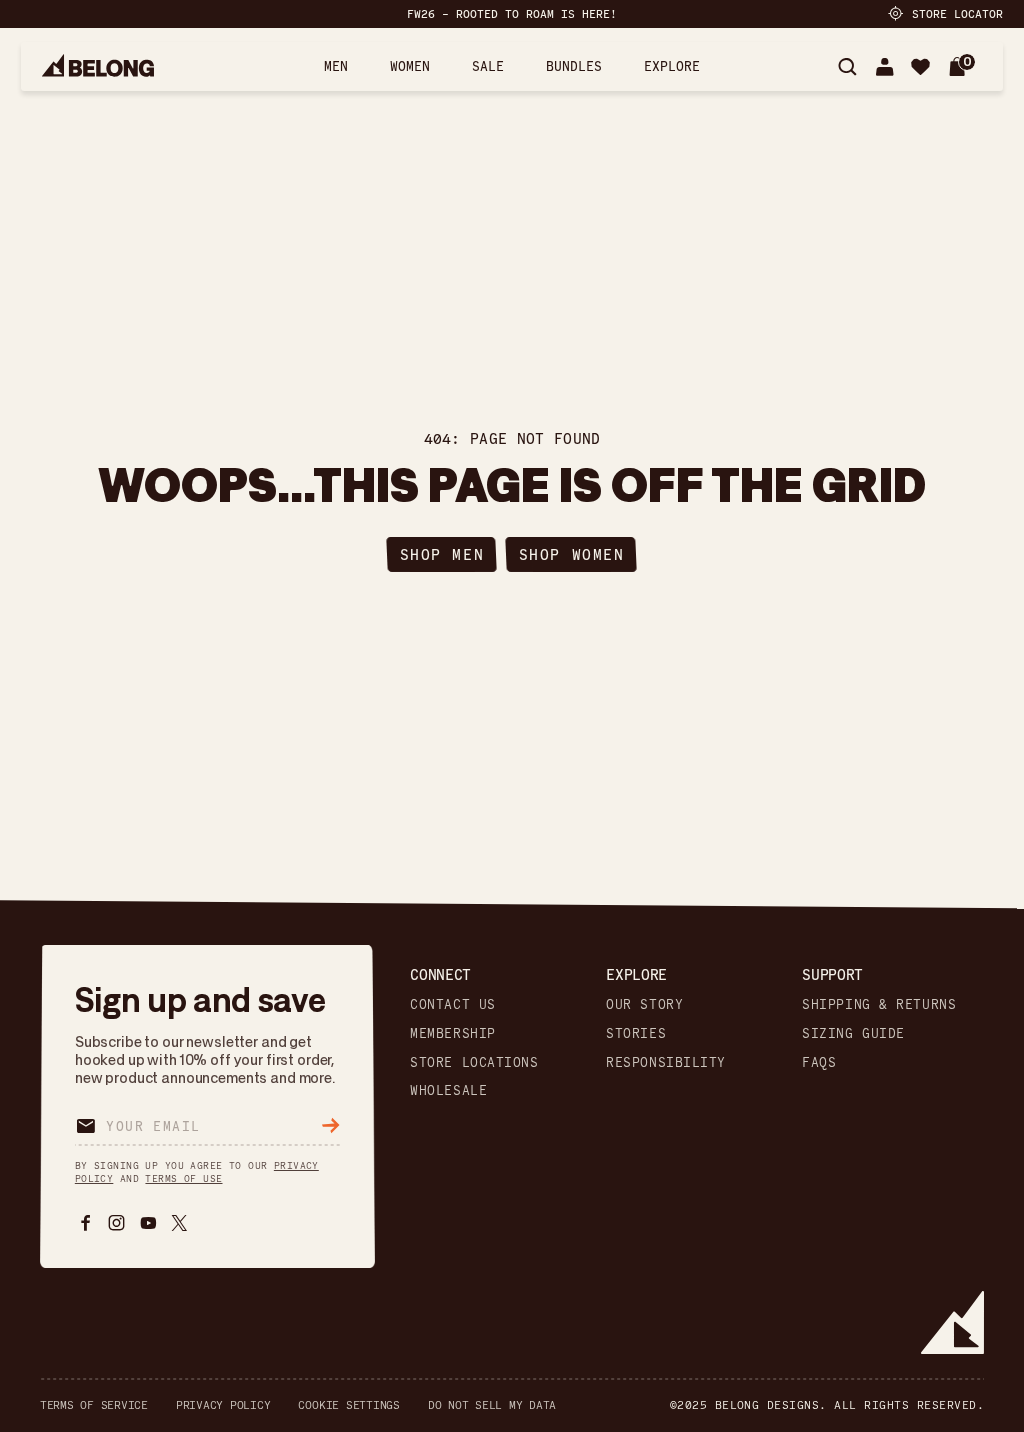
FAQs (819, 1062)
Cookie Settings (348, 1405)
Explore (672, 66)
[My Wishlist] (920, 66)
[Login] (884, 66)
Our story (644, 1004)
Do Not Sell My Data (492, 1405)
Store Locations (474, 1062)
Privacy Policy (223, 1405)
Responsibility (666, 1062)
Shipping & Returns (879, 1004)
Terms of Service (94, 1405)
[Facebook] (85, 1222)
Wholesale (448, 1091)
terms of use (183, 1178)
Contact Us (453, 1004)
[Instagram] (116, 1222)
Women (410, 66)
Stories (636, 1033)
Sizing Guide (853, 1033)
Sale (488, 66)
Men (336, 66)
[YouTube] (148, 1222)
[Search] (847, 66)
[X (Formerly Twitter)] (179, 1222)
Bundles (574, 66)
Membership (453, 1033)
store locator (957, 13)
